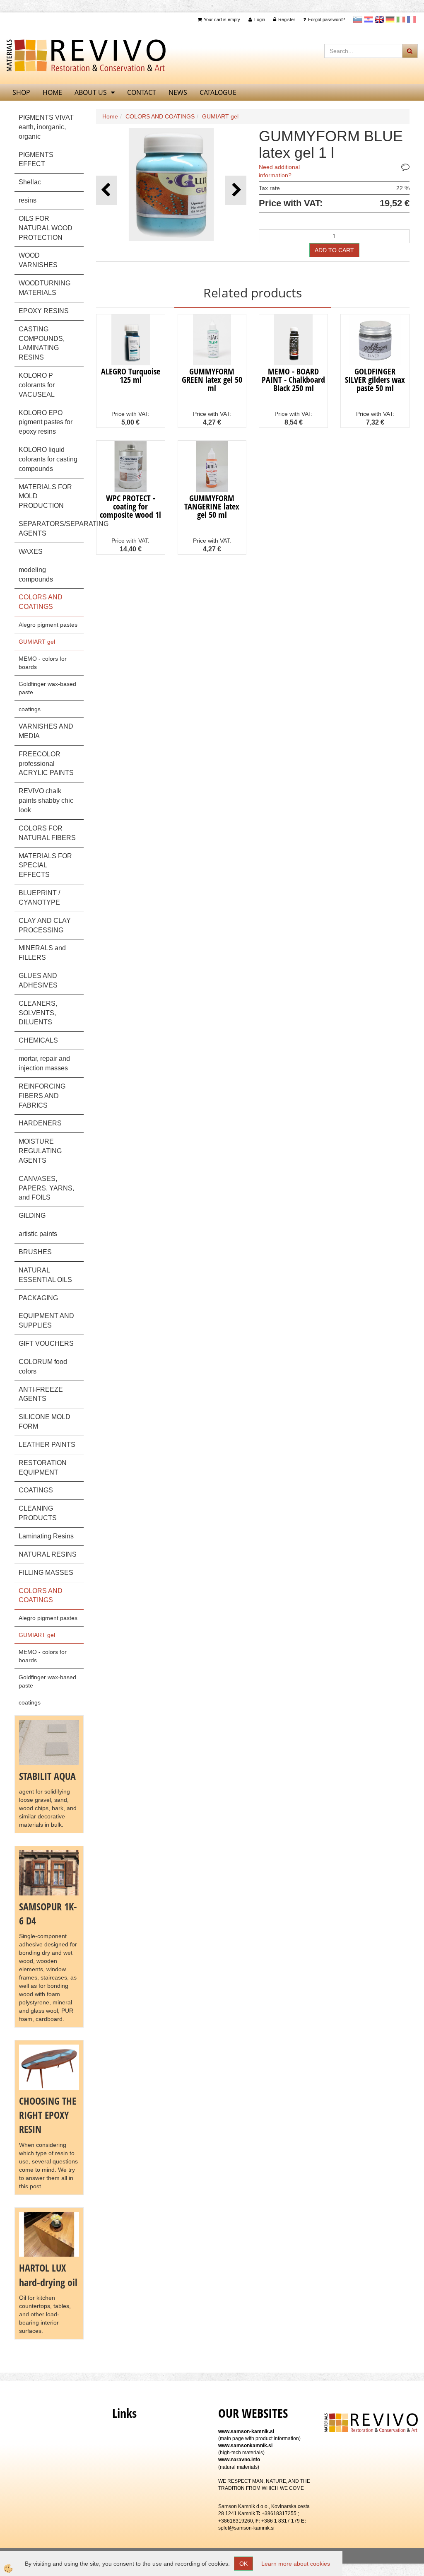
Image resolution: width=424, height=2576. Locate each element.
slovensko (358, 19)
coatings (30, 709)
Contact (142, 92)
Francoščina (412, 19)
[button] (236, 190)
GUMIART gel (37, 642)
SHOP (21, 92)
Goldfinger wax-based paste (47, 688)
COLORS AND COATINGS (160, 116)
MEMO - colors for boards (43, 663)
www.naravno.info (239, 2460)
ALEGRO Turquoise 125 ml (131, 375)
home (52, 92)
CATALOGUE (218, 92)
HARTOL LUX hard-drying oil (48, 2275)
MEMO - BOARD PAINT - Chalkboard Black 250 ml (293, 380)
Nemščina (390, 19)
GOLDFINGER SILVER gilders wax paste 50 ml (375, 380)
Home (110, 116)
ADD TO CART (334, 250)
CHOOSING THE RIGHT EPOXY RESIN (48, 2115)
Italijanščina (401, 19)
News (178, 92)
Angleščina (379, 19)
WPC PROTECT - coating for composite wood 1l (130, 506)
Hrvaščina (369, 19)
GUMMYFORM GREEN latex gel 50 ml (212, 380)
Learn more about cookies (296, 2564)
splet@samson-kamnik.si (246, 2528)
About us (91, 92)
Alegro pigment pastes (48, 625)
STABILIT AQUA (47, 1776)
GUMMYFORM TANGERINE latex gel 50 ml (212, 506)
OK (243, 2564)
